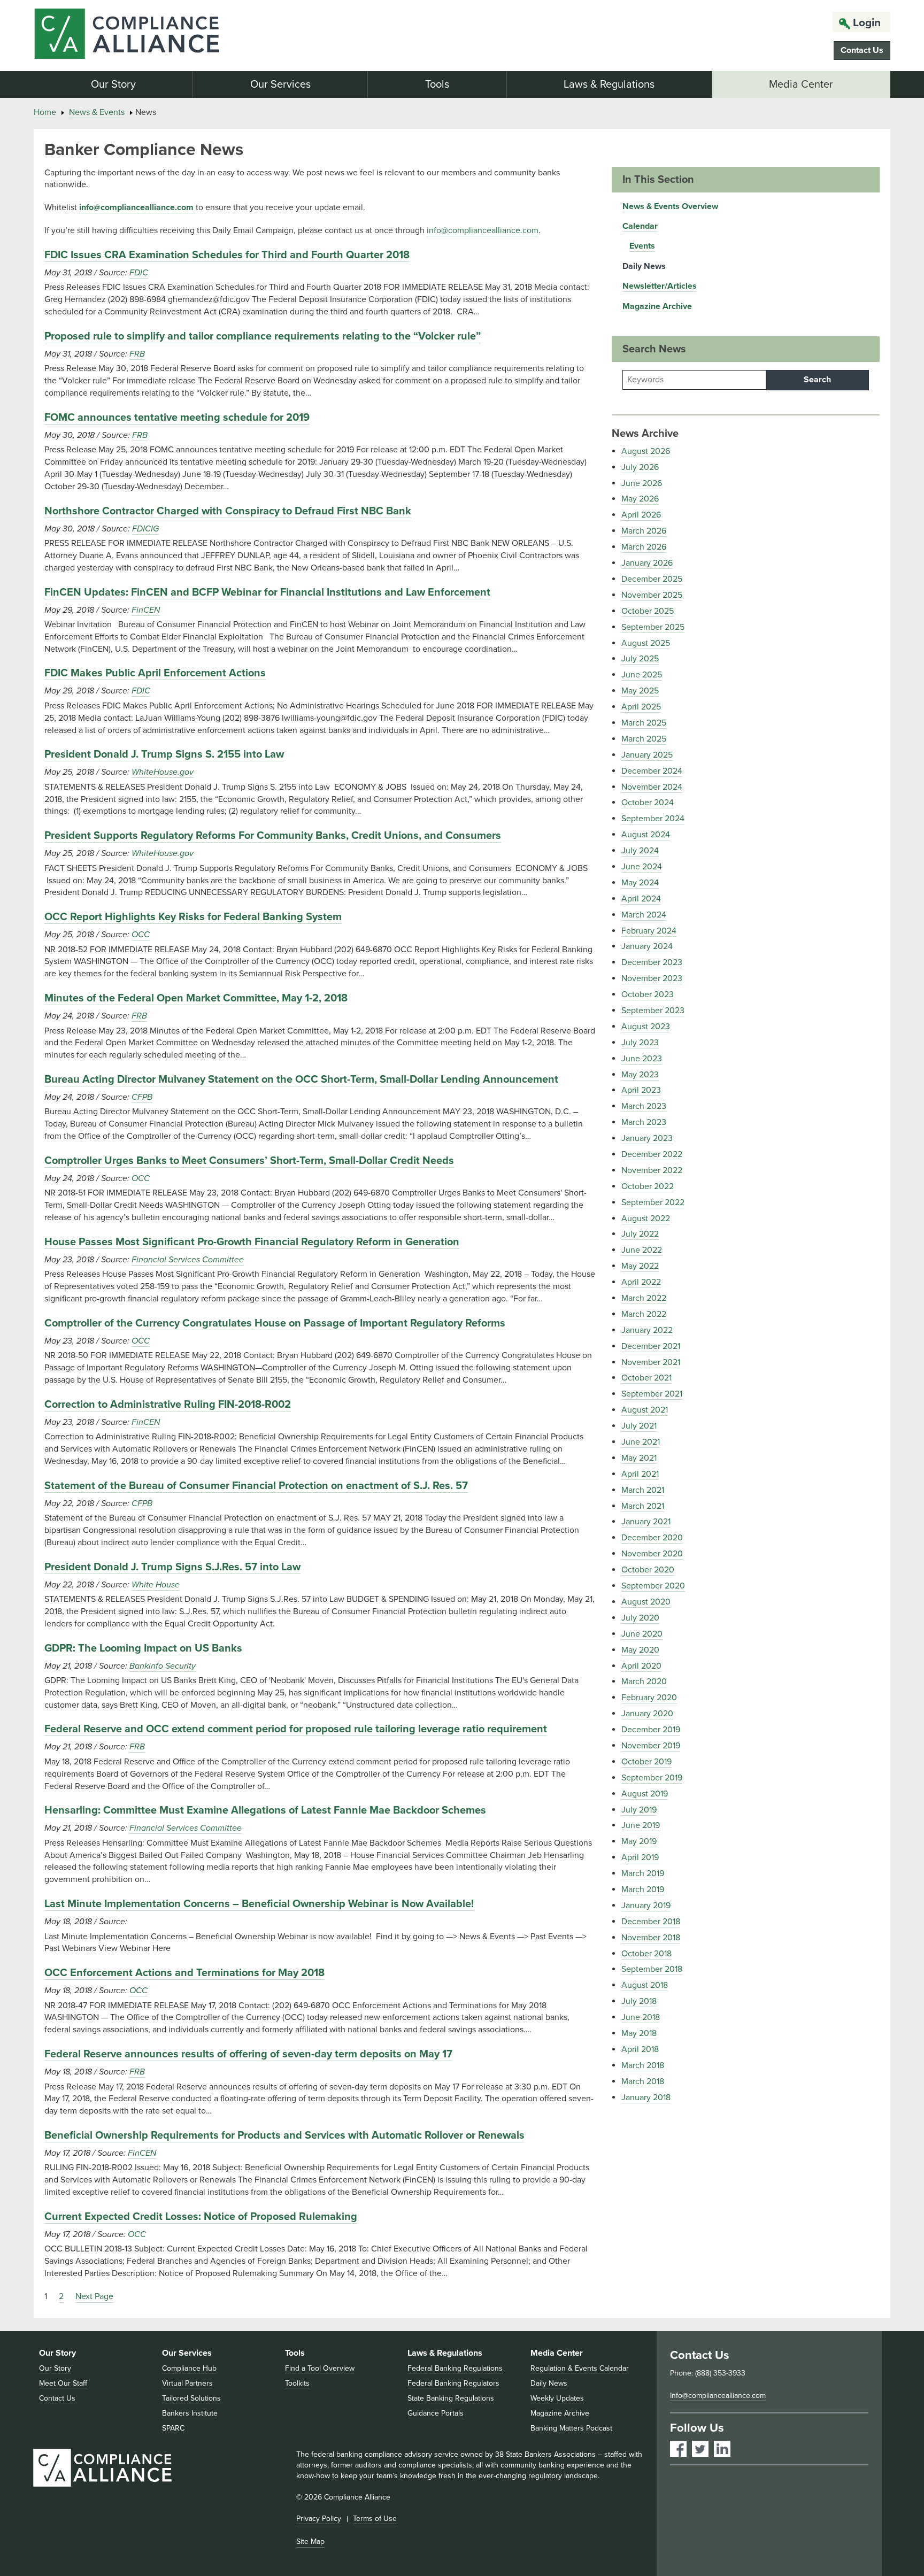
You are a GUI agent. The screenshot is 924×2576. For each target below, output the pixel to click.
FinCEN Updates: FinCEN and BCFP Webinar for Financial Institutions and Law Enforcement (267, 592)
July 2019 (639, 1810)
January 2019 (646, 1906)
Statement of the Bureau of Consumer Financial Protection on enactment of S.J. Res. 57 (256, 1486)
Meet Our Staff (63, 2383)
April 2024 (641, 899)
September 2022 (653, 1202)
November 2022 (652, 1170)
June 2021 (641, 1442)
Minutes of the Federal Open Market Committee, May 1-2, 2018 (196, 998)
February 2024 (649, 931)
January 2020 (647, 1714)
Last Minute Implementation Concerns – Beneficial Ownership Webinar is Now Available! (259, 1904)
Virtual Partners (187, 2383)
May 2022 (640, 1266)
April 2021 (640, 1474)
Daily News (644, 266)
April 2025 (641, 707)
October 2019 (646, 1762)
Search (817, 380)
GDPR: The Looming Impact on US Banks (143, 1648)
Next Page (94, 2296)
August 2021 (645, 1410)
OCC (141, 935)
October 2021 (646, 1378)
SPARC (173, 2428)
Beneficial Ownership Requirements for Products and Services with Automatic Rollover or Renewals (284, 2135)
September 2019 (652, 1778)
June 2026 (642, 483)
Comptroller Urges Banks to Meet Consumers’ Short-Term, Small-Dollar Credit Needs (249, 1161)
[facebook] (678, 2449)
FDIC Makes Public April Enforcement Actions (155, 673)
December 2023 (652, 962)
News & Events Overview (670, 206)
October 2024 (648, 803)
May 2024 (640, 883)
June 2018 (641, 2017)
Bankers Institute (190, 2413)
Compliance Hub (189, 2368)
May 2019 (639, 1841)
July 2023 (640, 1043)
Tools (437, 84)
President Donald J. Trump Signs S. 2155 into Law (164, 754)
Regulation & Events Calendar (580, 2368)
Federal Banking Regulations (455, 2368)
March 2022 (644, 1298)
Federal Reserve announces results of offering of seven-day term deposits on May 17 (248, 2054)
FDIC (139, 273)
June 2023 (642, 1059)
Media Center (801, 84)
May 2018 (639, 2033)
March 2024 (644, 915)
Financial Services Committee (188, 1260)
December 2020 (652, 1538)
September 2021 (652, 1394)
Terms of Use (375, 2519)
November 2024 (652, 787)
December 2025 (652, 579)
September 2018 (652, 1969)
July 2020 (640, 1618)
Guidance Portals (436, 2413)
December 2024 (652, 771)
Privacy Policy (319, 2519)
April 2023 (641, 1090)
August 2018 (645, 1985)
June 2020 (642, 1634)
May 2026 (640, 499)
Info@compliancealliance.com (718, 2396)
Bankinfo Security (163, 1666)
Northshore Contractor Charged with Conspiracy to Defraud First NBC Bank (228, 511)
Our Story (113, 84)
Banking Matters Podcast (571, 2428)
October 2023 (648, 994)
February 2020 (649, 1698)
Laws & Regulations (609, 84)
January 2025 (647, 755)
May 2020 (640, 1650)
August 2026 (646, 451)
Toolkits (297, 2383)
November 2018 (651, 1938)
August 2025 (646, 643)
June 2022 (642, 1250)
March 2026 (644, 531)
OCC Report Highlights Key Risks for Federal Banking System (193, 917)
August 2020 (646, 1602)
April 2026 (641, 515)
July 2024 (640, 851)
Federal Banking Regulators (453, 2383)
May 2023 (640, 1075)
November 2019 (651, 1746)
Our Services (280, 84)
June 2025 (642, 675)
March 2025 (644, 723)
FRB (137, 354)
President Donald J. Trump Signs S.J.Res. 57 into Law (172, 1567)
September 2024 (653, 819)
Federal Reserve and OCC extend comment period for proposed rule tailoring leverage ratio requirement (296, 1729)
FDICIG (145, 529)
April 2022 (641, 1282)
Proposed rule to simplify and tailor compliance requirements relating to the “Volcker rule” (263, 336)
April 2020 (641, 1666)
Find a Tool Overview (320, 2368)
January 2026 (647, 563)
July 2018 (639, 2001)
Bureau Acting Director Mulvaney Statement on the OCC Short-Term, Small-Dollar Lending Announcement (301, 1079)
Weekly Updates (557, 2398)
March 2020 (644, 1682)
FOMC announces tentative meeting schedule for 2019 (177, 418)
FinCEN (146, 610)
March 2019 (643, 1873)
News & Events (97, 112)
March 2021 (643, 1490)
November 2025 (652, 595)
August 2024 (646, 835)
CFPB (142, 1097)
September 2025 (653, 627)
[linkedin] (722, 2449)
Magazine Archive (657, 306)
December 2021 (651, 1346)
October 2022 (648, 1186)
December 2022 (652, 1154)
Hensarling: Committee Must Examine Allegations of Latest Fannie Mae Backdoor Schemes (265, 1810)
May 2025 (640, 691)
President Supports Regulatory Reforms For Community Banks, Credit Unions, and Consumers (273, 836)
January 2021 (646, 1522)
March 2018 (643, 2065)
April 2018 (640, 2049)
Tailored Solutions (191, 2398)
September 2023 (653, 1011)
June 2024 (642, 867)
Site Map (310, 2542)
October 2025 (648, 611)
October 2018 (646, 1954)
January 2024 (647, 946)
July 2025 (640, 659)
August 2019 (645, 1794)
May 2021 (639, 1458)
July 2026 (640, 467)
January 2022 (647, 1330)
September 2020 (653, 1586)
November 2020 (652, 1554)
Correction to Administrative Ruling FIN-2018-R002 (168, 1405)
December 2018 (651, 1922)
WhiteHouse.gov (163, 772)
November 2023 (652, 978)
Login (867, 23)
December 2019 (651, 1730)
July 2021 (639, 1426)
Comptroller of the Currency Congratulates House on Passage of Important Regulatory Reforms (275, 1323)
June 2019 (641, 1825)
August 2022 (646, 1218)
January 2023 (647, 1138)
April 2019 (640, 1857)
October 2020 (648, 1570)
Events (642, 246)
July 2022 (640, 1234)
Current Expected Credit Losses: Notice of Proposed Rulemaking (201, 2217)
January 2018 (646, 2097)
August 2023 (646, 1027)
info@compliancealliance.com (136, 207)
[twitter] (700, 2449)
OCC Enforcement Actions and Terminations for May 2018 (184, 1973)
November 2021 (651, 1362)
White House (156, 1585)
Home (45, 112)
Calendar (640, 226)
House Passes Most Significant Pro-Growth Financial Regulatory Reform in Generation (252, 1242)
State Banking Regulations (451, 2398)
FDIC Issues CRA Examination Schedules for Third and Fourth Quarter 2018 (227, 255)
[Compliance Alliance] (171, 36)
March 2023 (644, 1106)
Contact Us (862, 50)
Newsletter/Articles (660, 286)
